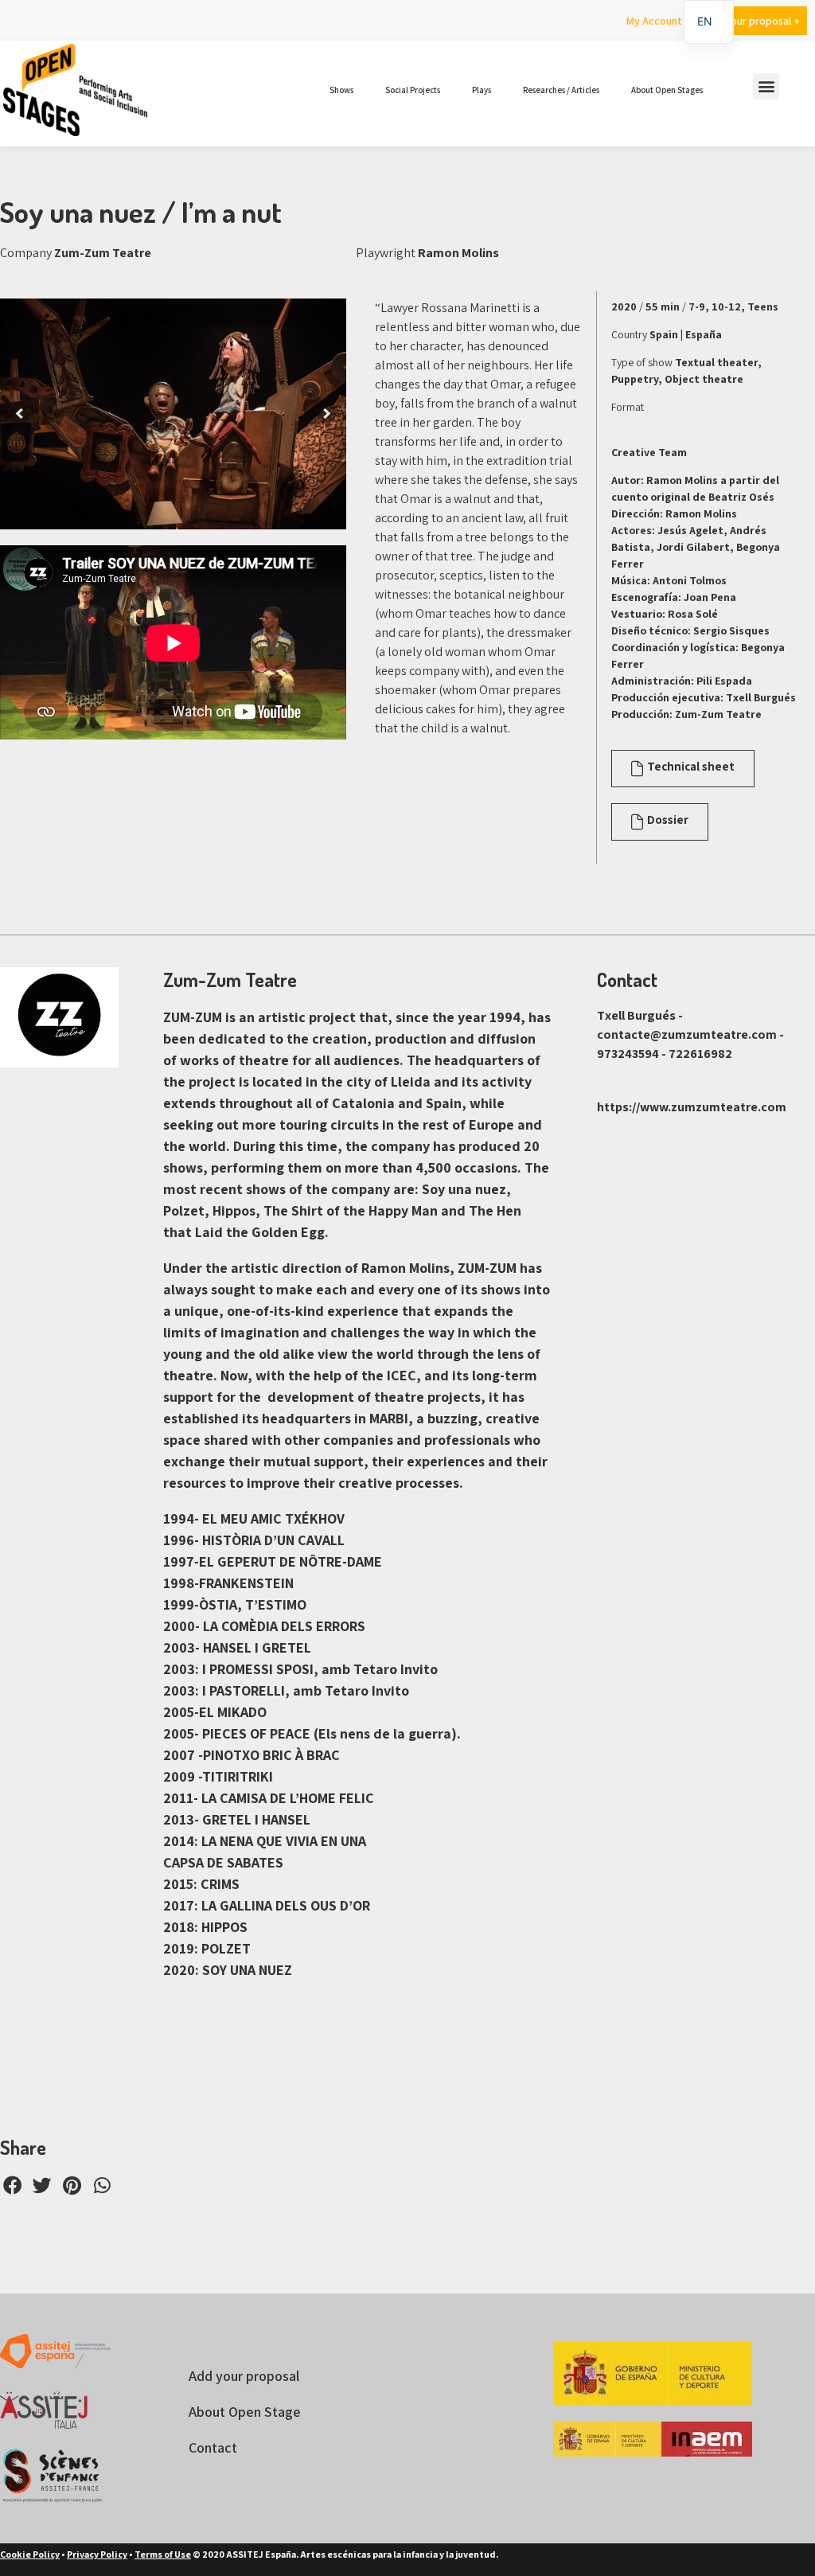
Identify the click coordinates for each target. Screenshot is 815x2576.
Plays (482, 90)
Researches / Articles (561, 90)
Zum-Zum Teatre (103, 253)
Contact (213, 2447)
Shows (341, 90)
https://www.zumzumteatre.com (692, 1107)
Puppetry (635, 379)
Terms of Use (163, 2554)
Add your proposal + (752, 21)
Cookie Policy (30, 2554)
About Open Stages (667, 90)
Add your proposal (244, 2376)
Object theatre (704, 379)
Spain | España (686, 334)
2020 (624, 306)
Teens (763, 306)
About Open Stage (245, 2412)
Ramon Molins (458, 253)
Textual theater (716, 362)
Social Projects (413, 90)
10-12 (726, 306)
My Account (654, 21)
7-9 (697, 306)
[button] (766, 86)
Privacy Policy (97, 2554)
